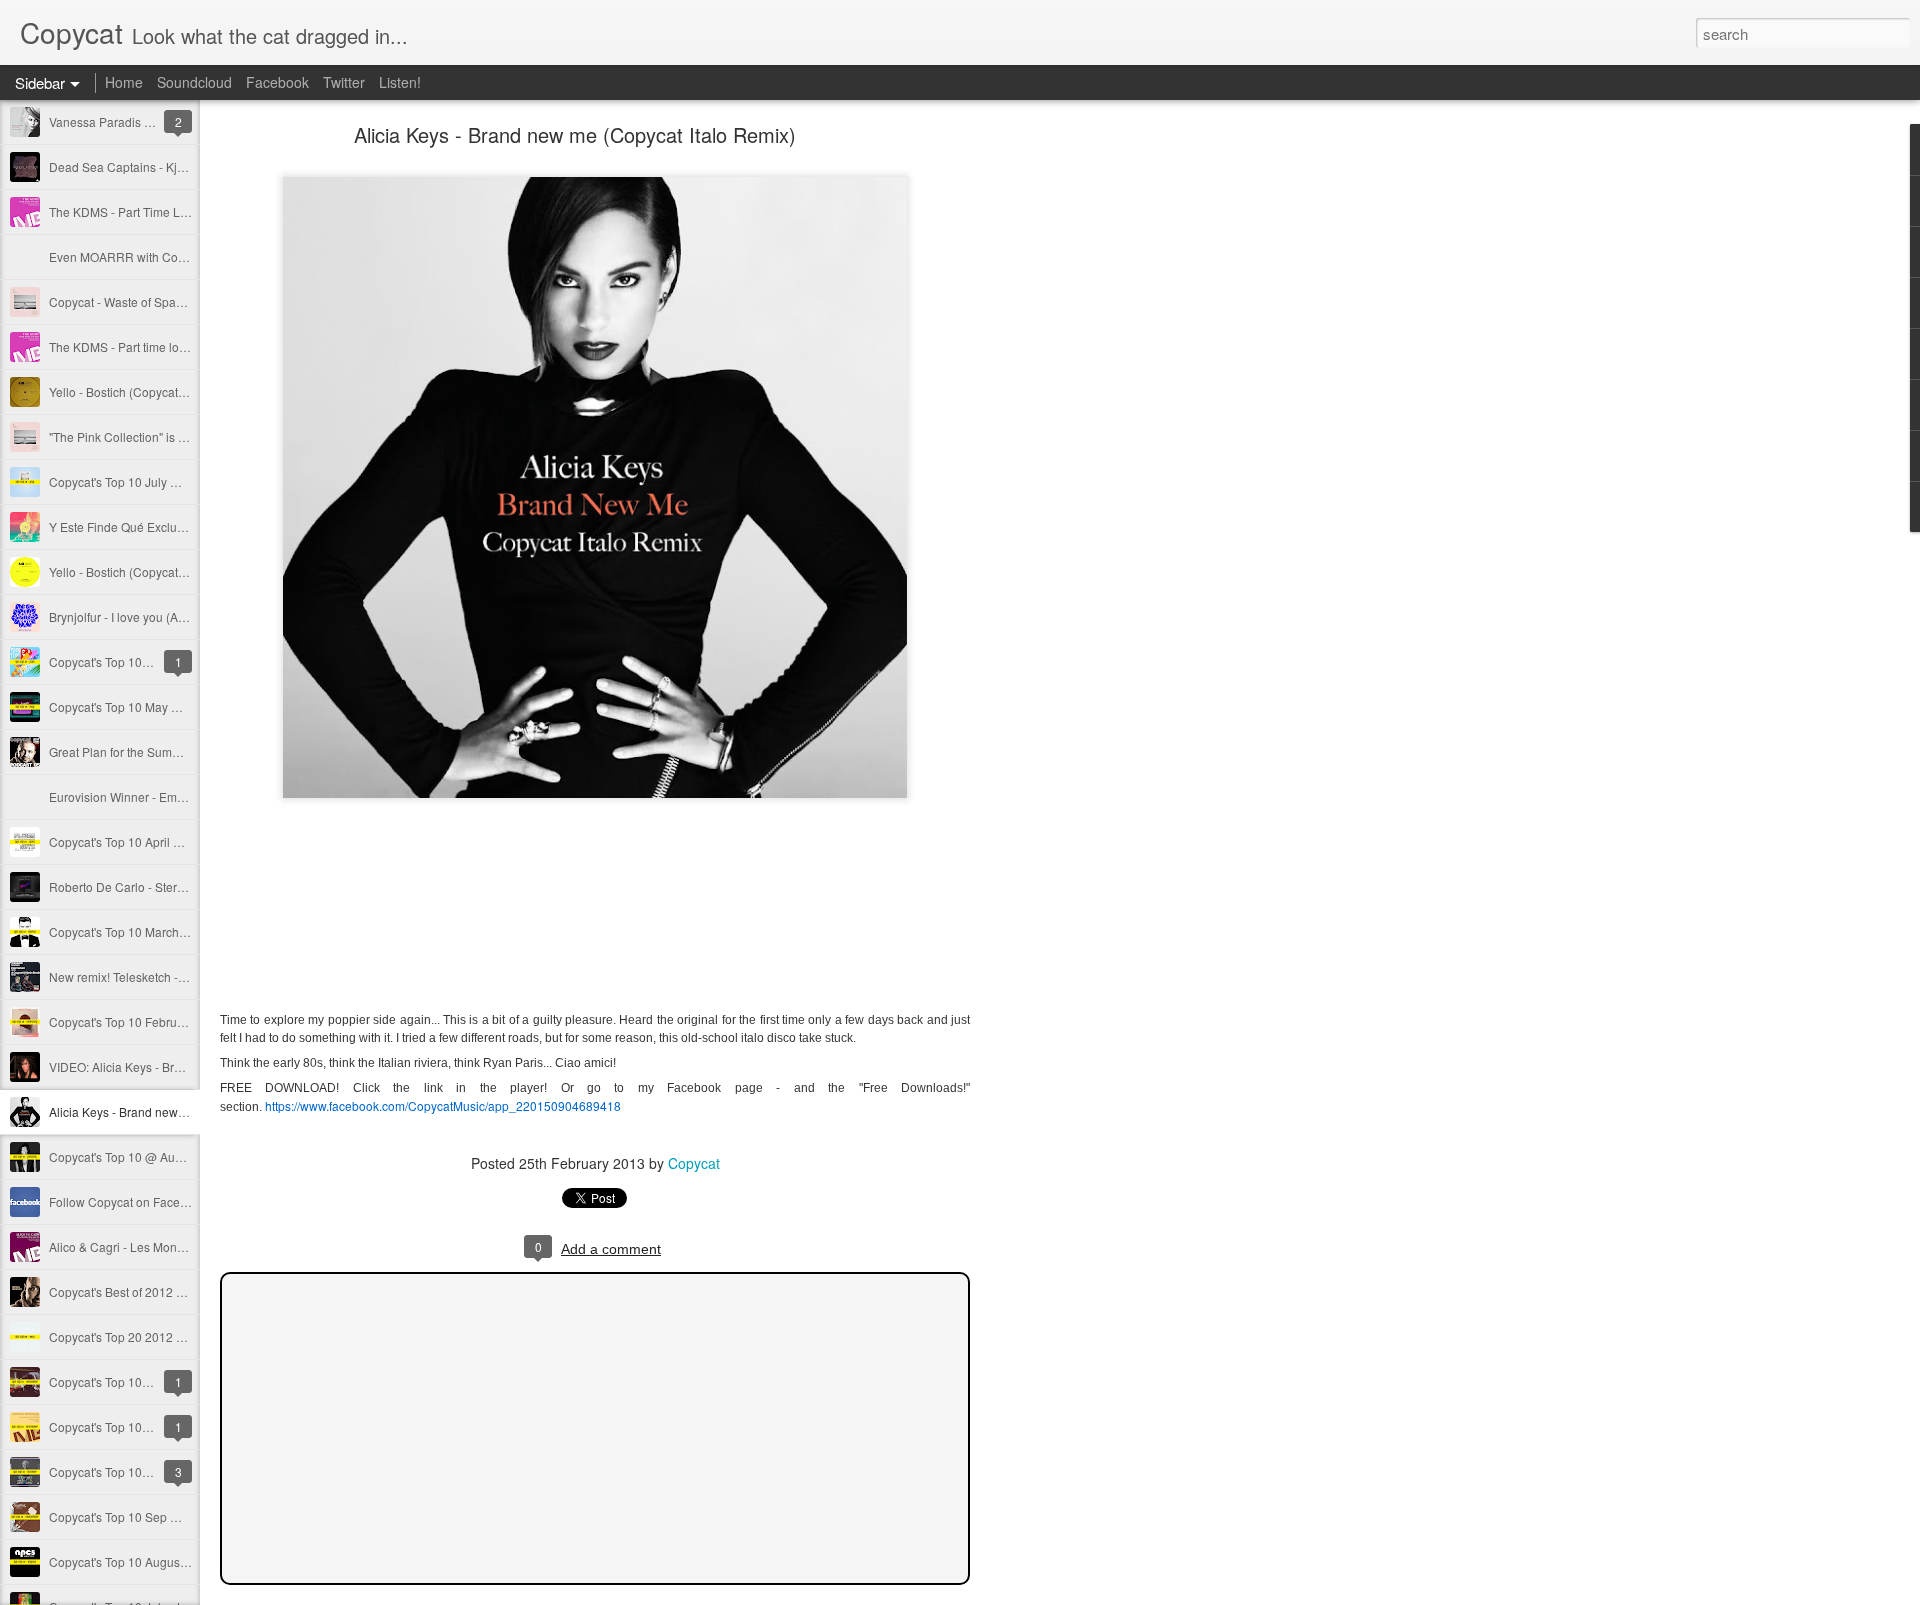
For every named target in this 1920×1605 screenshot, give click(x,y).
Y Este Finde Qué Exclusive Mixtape (147, 526)
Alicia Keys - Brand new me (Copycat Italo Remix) (183, 1111)
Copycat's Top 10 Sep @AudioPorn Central (166, 1516)
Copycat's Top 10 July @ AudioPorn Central (167, 481)
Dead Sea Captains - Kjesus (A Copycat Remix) (178, 166)
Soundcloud (194, 82)
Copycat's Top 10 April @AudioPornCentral (166, 841)
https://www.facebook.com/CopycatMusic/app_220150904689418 (443, 1105)
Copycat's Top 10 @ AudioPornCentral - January (180, 1156)
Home (124, 82)
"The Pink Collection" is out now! (136, 436)
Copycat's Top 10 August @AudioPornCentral (172, 1561)
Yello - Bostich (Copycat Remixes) (141, 571)
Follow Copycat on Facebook (128, 1201)
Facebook (277, 82)
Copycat (694, 1163)
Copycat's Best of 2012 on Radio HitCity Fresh (174, 1291)
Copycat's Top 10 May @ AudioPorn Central (168, 706)
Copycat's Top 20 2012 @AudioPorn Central (169, 1336)
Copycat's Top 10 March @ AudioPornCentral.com (185, 931)
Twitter (344, 82)
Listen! (400, 82)
